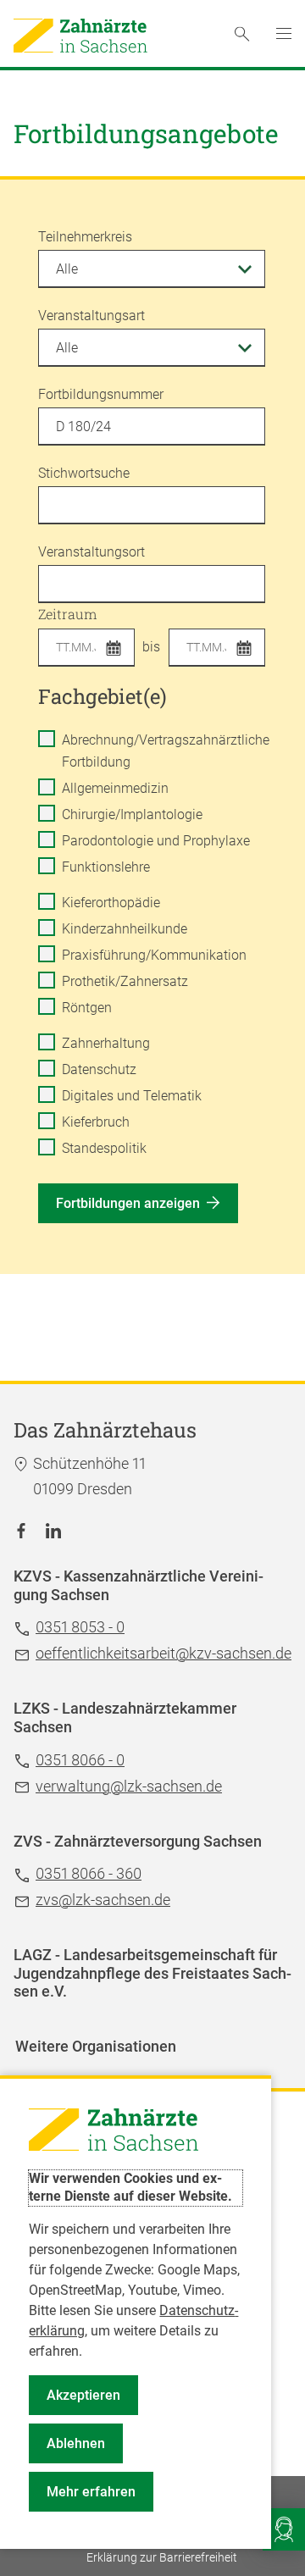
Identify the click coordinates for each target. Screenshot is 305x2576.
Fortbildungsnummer (101, 394)
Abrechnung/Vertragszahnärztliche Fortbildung (166, 751)
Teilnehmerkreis (85, 237)
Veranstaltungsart (91, 316)
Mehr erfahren (91, 2492)
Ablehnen (76, 2443)
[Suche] (241, 34)
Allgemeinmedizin (115, 788)
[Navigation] (284, 34)
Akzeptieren (83, 2395)
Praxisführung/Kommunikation (154, 955)
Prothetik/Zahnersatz (125, 981)
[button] (119, 650)
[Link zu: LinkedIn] (53, 1530)
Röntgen (87, 1008)
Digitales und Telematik (132, 1096)
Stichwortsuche (84, 473)
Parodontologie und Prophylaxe (156, 841)
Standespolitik (104, 1148)
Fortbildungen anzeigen (128, 1203)
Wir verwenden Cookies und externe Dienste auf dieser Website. (130, 2187)
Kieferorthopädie (111, 903)
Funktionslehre (106, 867)
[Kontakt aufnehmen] (284, 2529)
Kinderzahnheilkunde (125, 929)
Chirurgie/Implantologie (132, 814)
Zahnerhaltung (106, 1043)
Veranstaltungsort (91, 552)
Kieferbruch (96, 1122)
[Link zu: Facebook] (21, 1530)
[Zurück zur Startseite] (80, 36)
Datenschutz (99, 1069)
